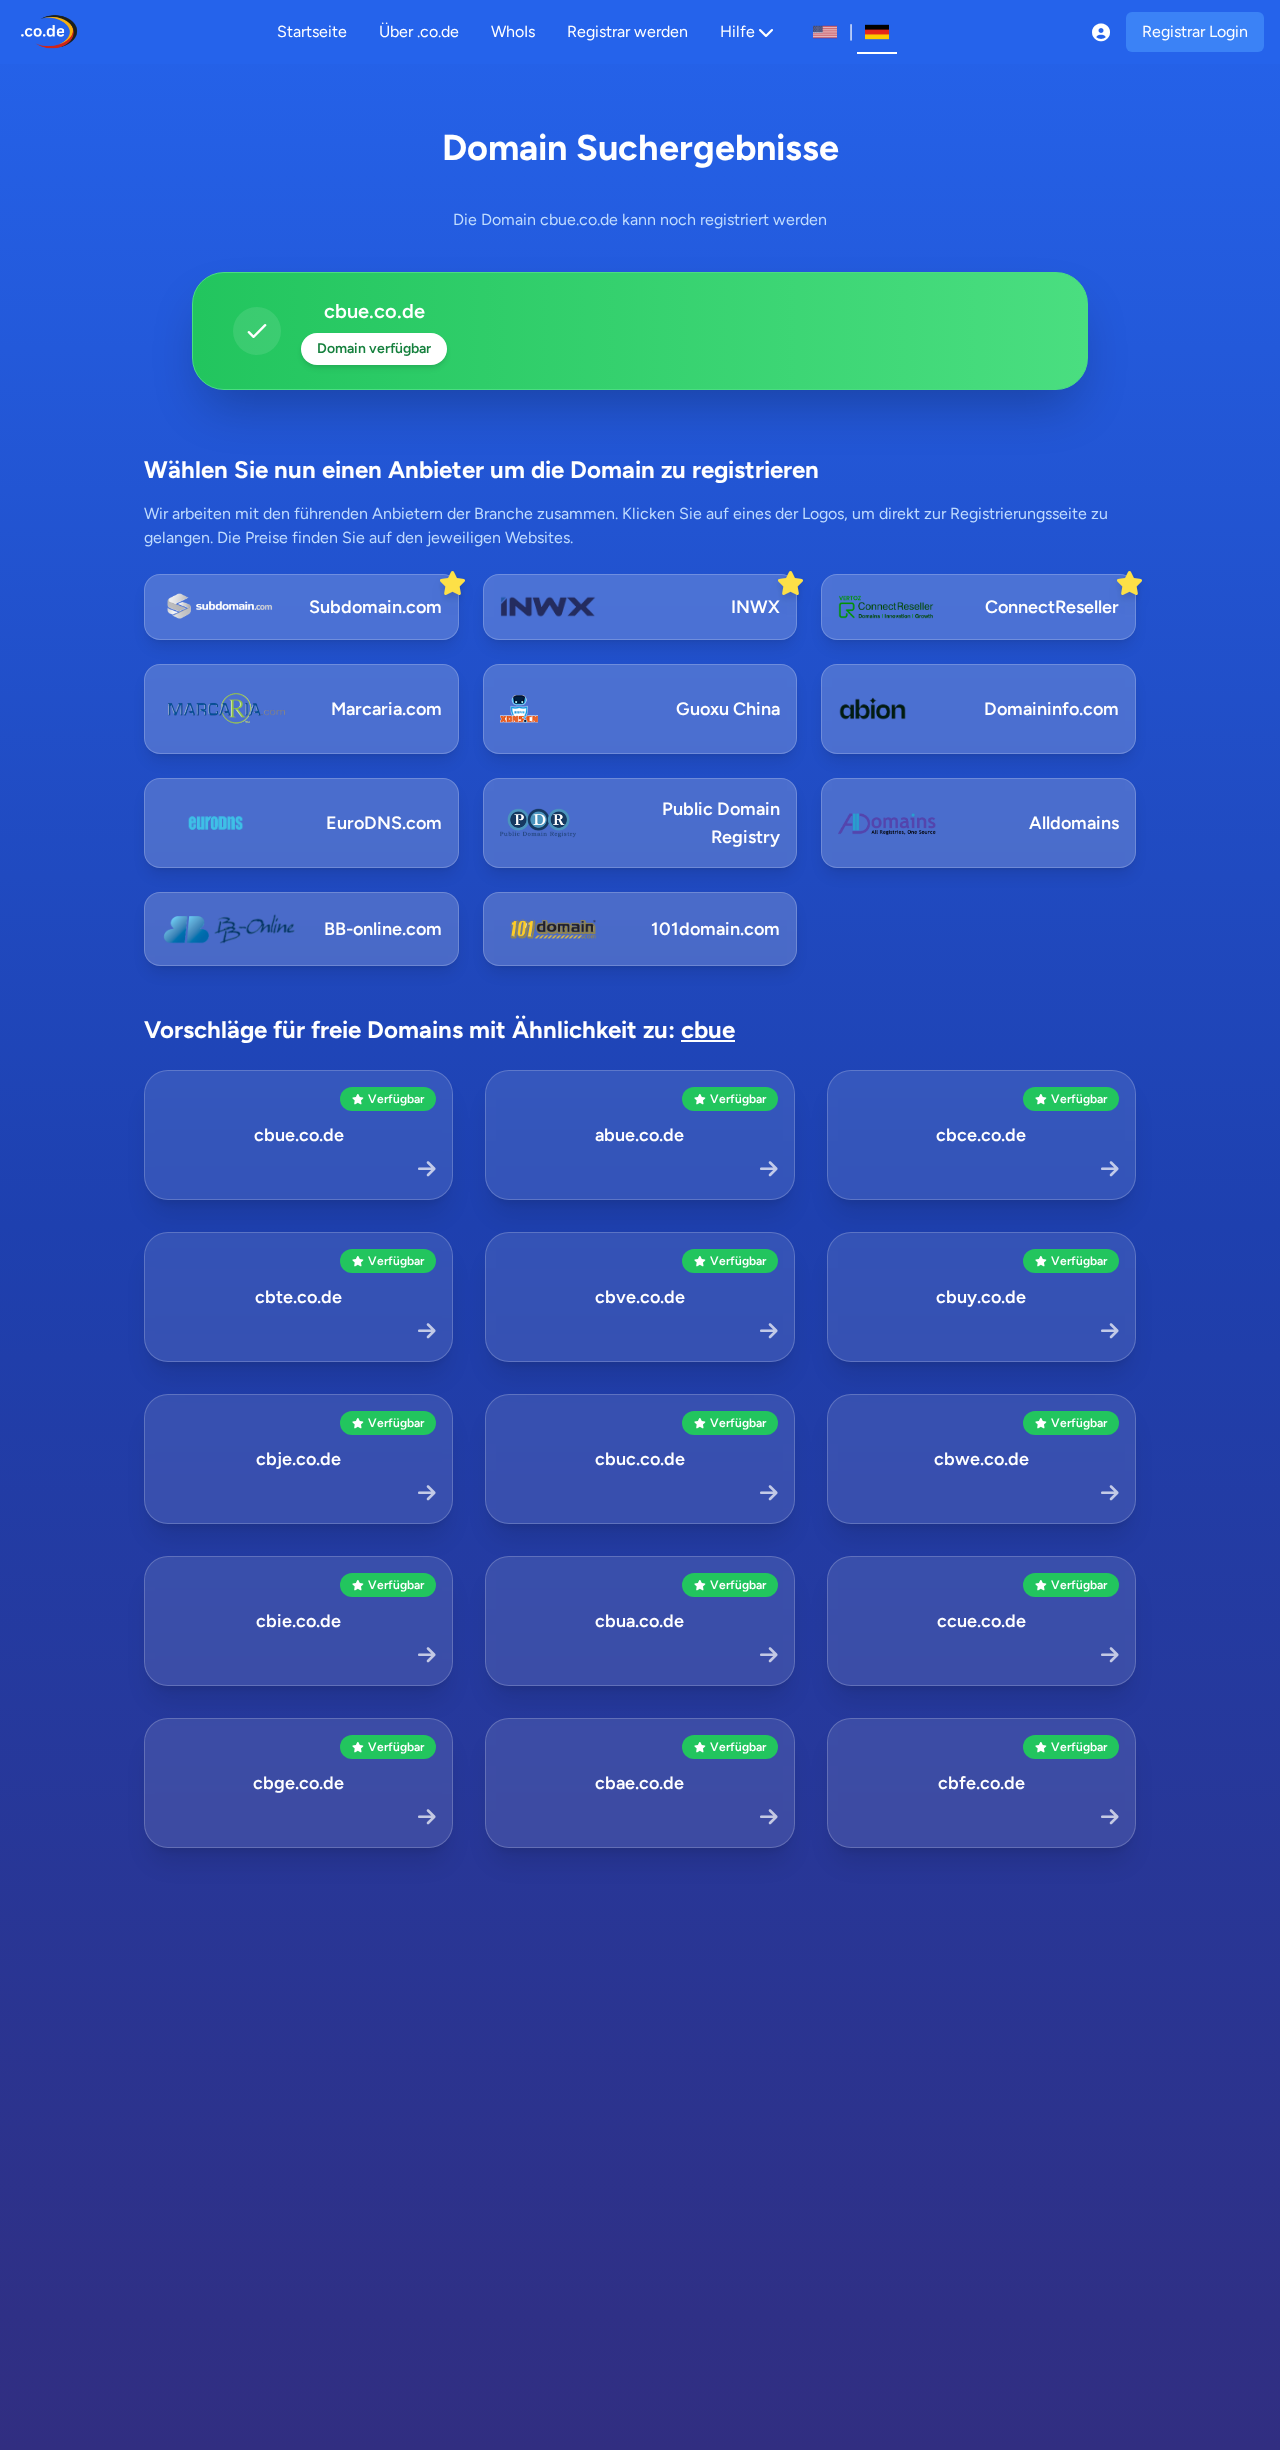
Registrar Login (1195, 31)
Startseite (312, 31)
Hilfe (737, 31)
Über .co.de (419, 31)
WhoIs (513, 31)
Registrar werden (627, 31)
